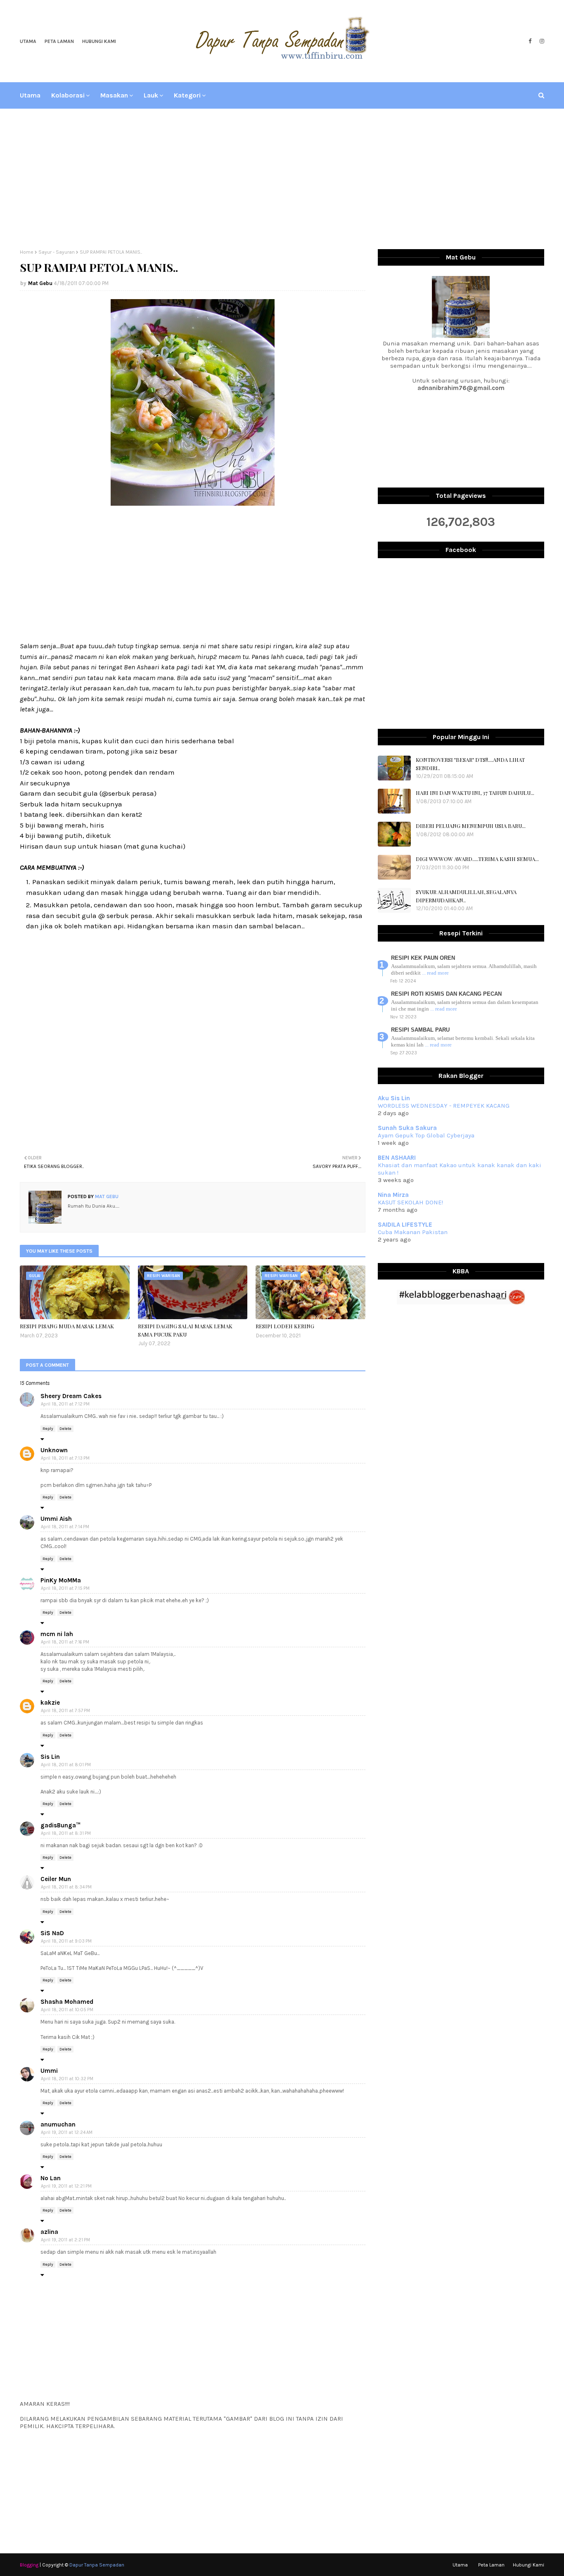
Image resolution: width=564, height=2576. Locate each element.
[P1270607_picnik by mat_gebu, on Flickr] (193, 503)
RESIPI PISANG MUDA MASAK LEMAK (67, 1326)
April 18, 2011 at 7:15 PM (65, 1588)
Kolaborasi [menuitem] (68, 95)
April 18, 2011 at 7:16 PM (65, 1642)
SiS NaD (52, 1933)
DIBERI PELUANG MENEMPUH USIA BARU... (471, 826)
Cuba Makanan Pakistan (413, 1232)
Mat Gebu (40, 283)
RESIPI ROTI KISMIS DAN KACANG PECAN (446, 994)
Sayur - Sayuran (57, 252)
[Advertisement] (282, 179)
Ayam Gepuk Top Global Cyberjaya (426, 1135)
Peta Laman (59, 41)
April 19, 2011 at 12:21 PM (66, 2186)
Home (27, 252)
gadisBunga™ (60, 1825)
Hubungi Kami (99, 41)
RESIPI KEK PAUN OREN (423, 958)
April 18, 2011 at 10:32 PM (67, 2079)
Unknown (54, 1450)
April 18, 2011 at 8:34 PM (66, 1887)
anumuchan (58, 2124)
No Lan (51, 2178)
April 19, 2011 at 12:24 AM (67, 2132)
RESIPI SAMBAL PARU (420, 1030)
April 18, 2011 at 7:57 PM (65, 1711)
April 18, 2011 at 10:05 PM (67, 2010)
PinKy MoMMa (61, 1580)
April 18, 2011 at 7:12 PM (65, 1404)
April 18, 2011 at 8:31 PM (66, 1833)
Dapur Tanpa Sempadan (97, 2565)
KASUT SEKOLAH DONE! (410, 1202)
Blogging (29, 2565)
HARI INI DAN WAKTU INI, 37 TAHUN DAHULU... (475, 793)
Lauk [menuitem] (151, 95)
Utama (28, 41)
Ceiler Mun (56, 1879)
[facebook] (530, 41)
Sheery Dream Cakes (71, 1396)
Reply (48, 1429)
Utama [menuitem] (30, 95)
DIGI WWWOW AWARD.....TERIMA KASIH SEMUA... (477, 859)
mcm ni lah (57, 1634)
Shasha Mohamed (67, 2002)
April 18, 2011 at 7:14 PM (65, 1527)
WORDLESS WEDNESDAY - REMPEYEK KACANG (444, 1106)
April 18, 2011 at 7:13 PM (65, 1458)
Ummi (49, 2071)
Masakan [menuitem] (114, 95)
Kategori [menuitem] (187, 95)
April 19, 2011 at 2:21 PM (65, 2240)
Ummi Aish (56, 1519)
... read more (435, 973)
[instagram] (541, 41)
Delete (65, 1429)
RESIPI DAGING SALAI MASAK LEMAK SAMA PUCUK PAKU (185, 1330)
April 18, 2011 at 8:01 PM (66, 1765)
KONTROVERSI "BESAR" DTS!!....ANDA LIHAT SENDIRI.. (470, 764)
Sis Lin (50, 1757)
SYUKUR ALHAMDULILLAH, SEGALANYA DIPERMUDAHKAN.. (466, 896)
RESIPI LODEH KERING (285, 1326)
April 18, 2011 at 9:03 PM (66, 1941)
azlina (49, 2232)
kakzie (50, 1703)
